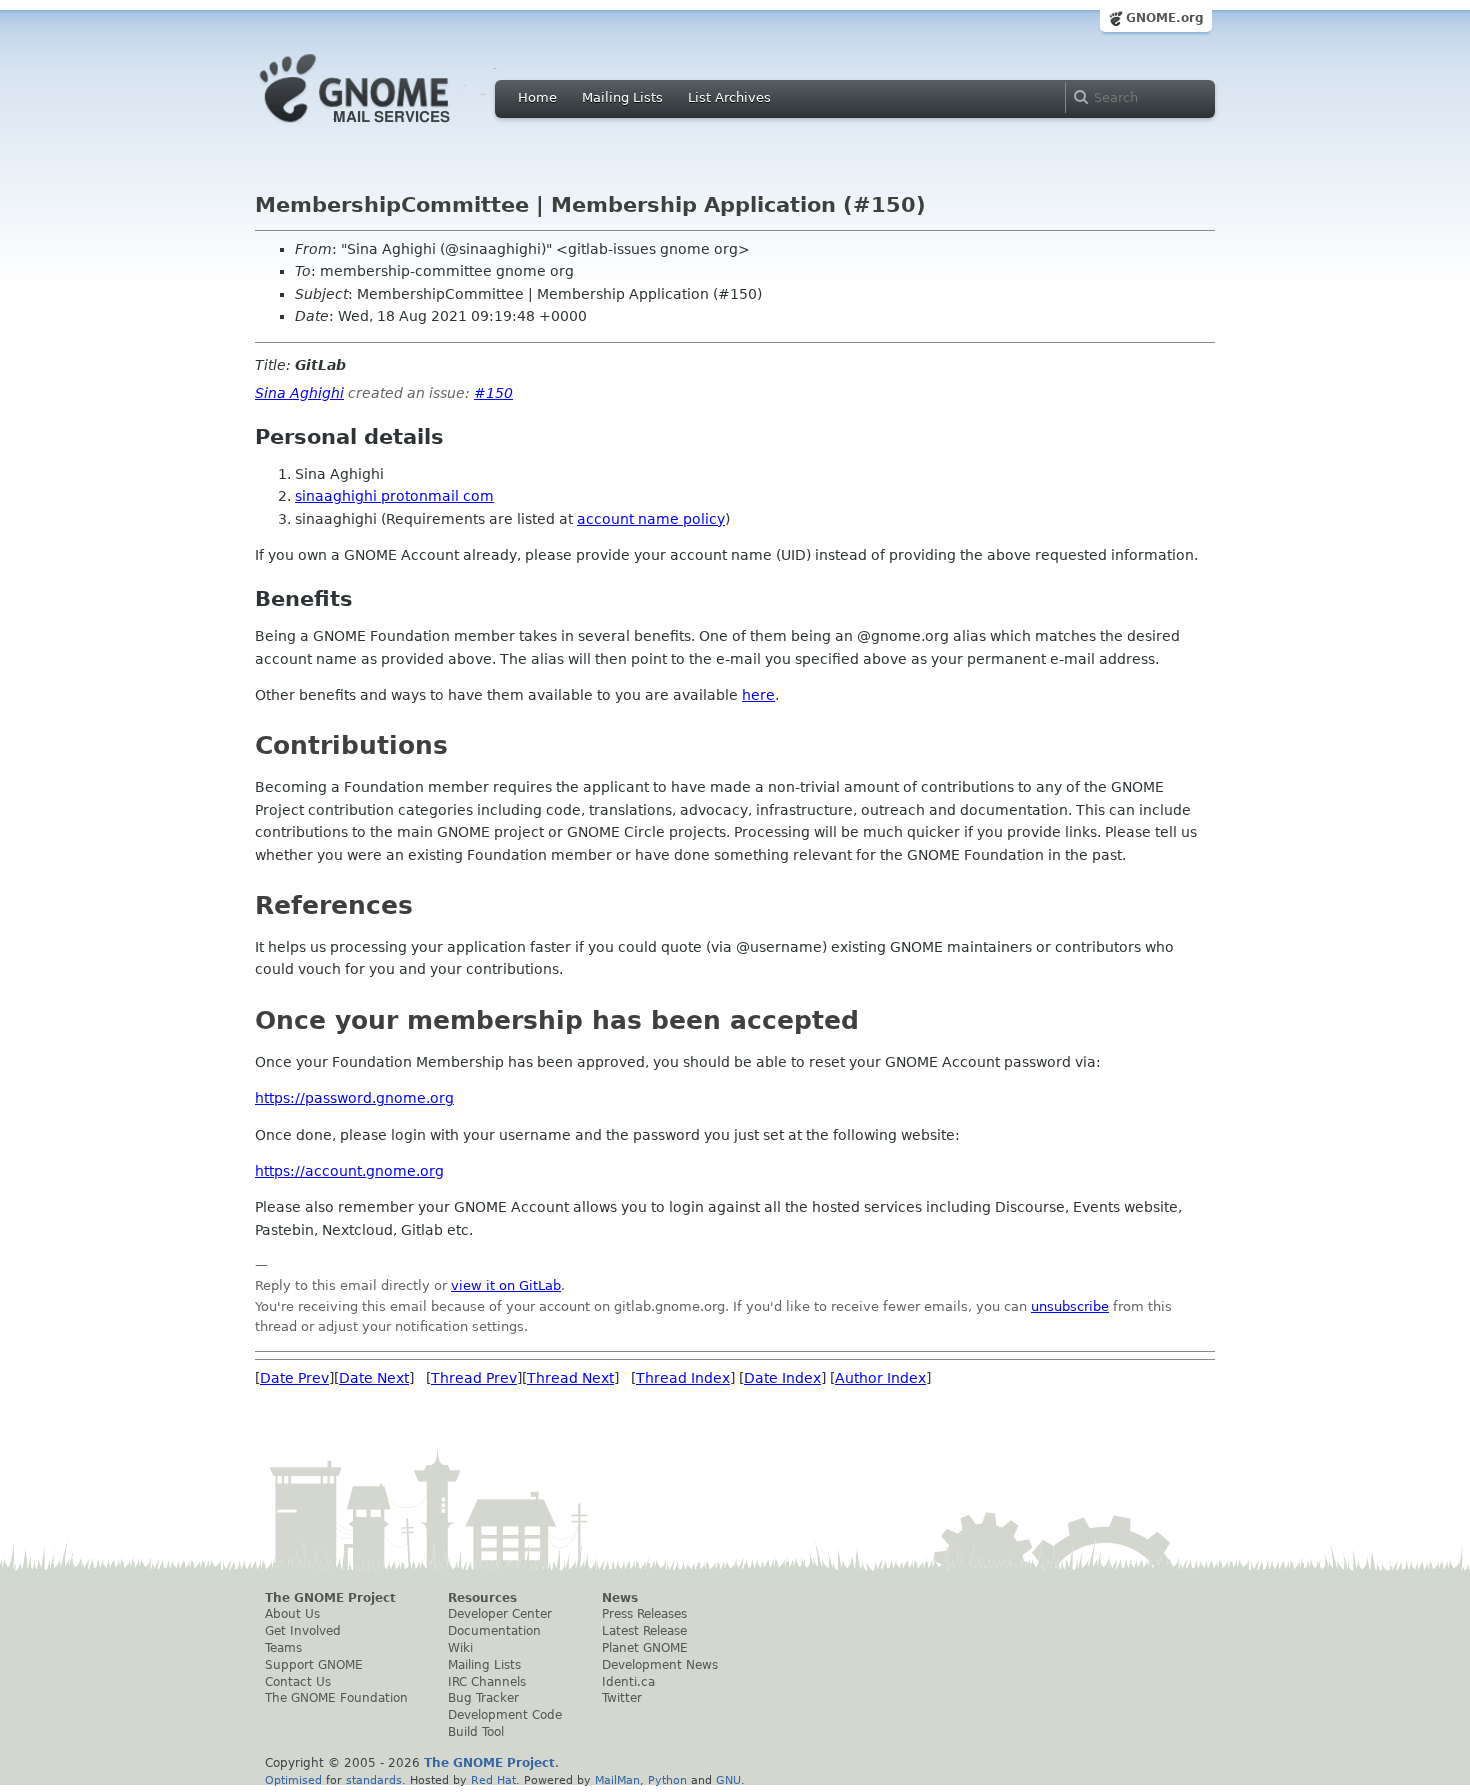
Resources (482, 1598)
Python (667, 1780)
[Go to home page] (385, 128)
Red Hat (493, 1780)
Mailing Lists (622, 97)
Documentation (494, 1631)
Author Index (880, 1378)
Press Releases (644, 1614)
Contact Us (298, 1682)
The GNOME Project (330, 1598)
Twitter (622, 1698)
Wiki (460, 1648)
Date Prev (294, 1378)
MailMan (617, 1780)
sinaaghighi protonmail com (394, 496)
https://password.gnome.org (354, 1098)
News (620, 1598)
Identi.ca (628, 1682)
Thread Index (683, 1378)
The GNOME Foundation (336, 1698)
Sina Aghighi (299, 393)
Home (537, 97)
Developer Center (500, 1614)
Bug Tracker (483, 1698)
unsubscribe (1070, 1306)
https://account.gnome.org (349, 1171)
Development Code (505, 1715)
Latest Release (644, 1631)
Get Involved (303, 1631)
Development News (660, 1665)
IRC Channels (487, 1682)
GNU (728, 1780)
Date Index (782, 1378)
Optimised (293, 1780)
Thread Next (570, 1378)
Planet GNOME (645, 1648)
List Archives (729, 97)
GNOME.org (1165, 18)
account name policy (651, 519)
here (758, 695)
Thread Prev (474, 1378)
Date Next (374, 1378)
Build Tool (476, 1732)
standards (374, 1780)
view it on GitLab (506, 1285)
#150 (493, 393)
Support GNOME (314, 1665)
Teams (283, 1648)
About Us (292, 1614)
